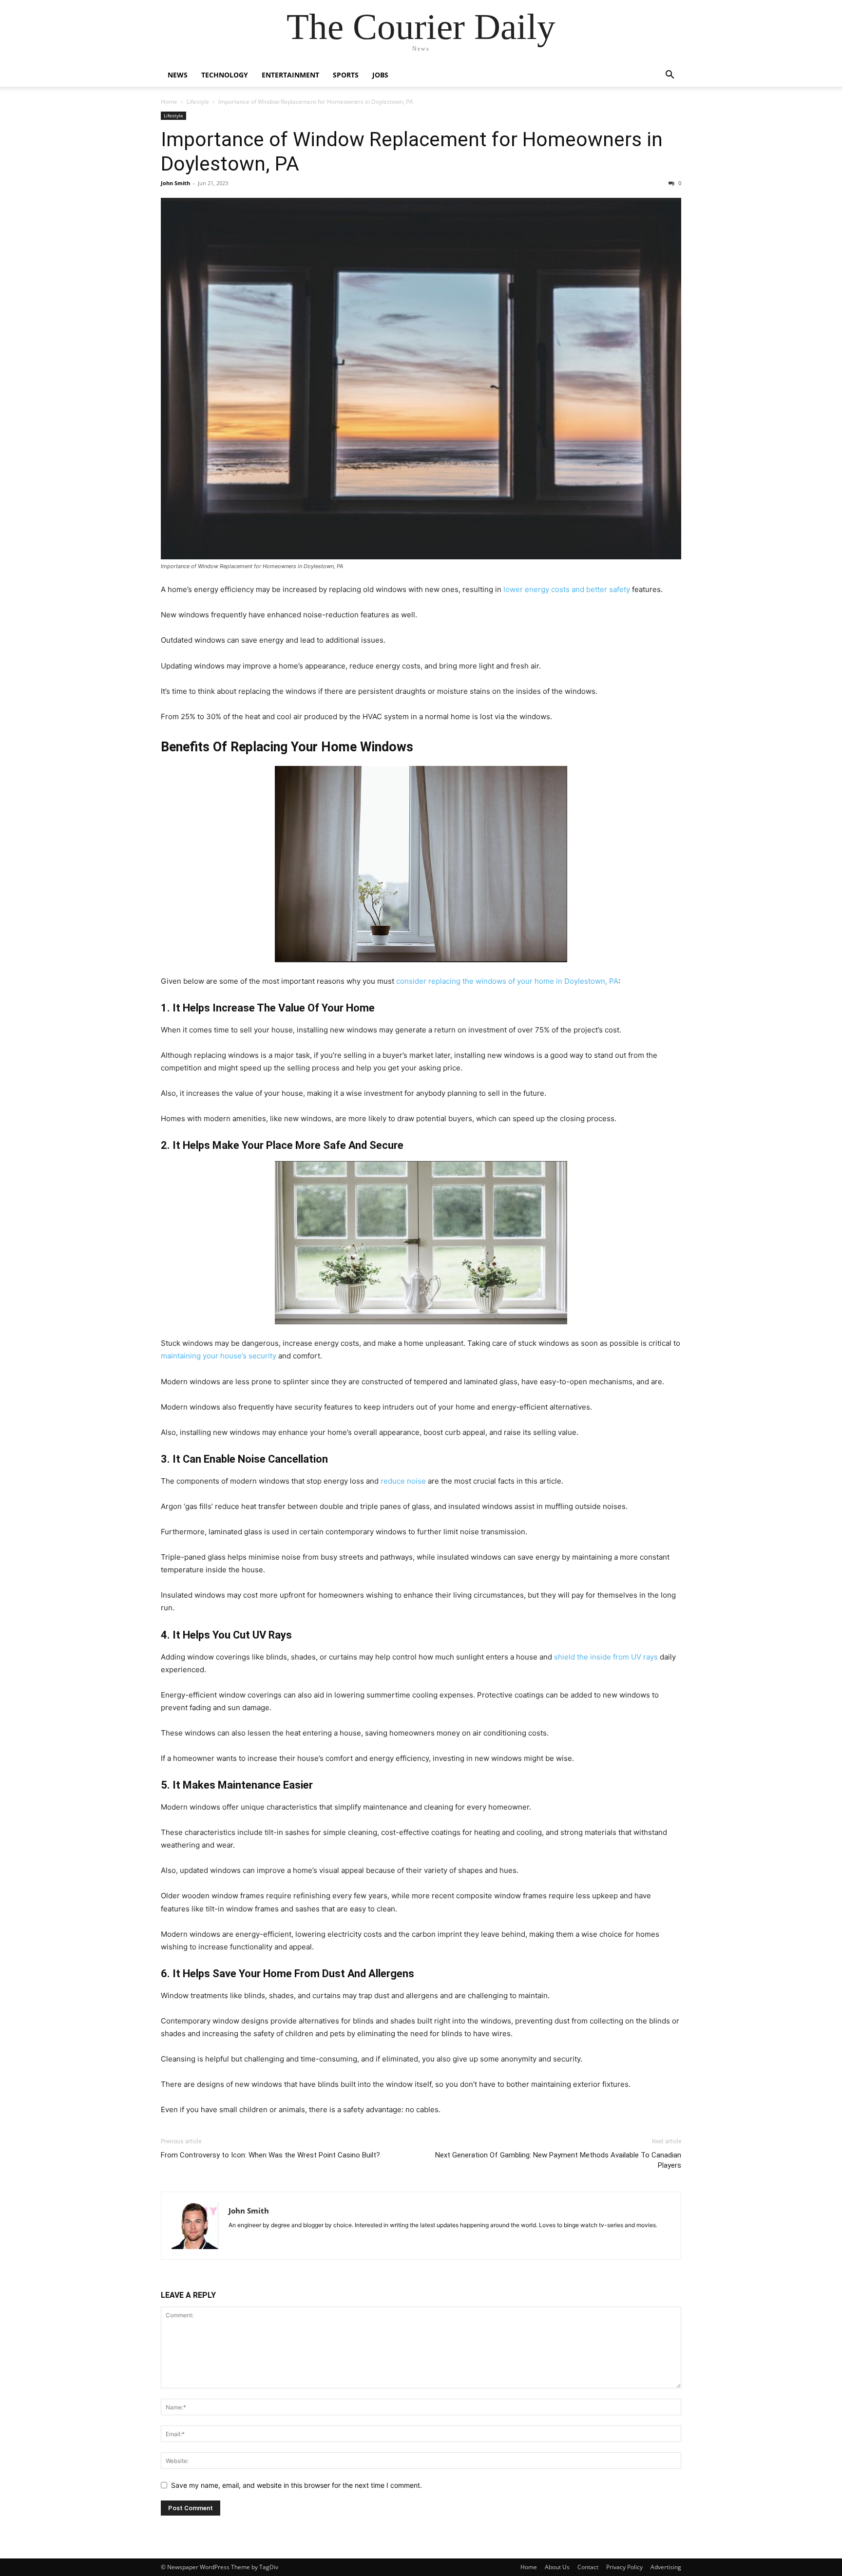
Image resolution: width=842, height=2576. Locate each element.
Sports (346, 75)
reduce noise (403, 1481)
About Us (557, 2567)
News (178, 75)
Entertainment (290, 75)
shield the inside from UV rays (606, 1657)
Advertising (666, 2567)
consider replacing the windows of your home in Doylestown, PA (507, 981)
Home (169, 102)
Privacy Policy (624, 2567)
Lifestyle (198, 102)
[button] (670, 76)
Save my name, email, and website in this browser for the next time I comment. (297, 2485)
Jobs (380, 75)
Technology (225, 75)
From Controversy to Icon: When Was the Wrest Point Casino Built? (270, 2155)
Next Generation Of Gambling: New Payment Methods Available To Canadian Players (558, 2160)
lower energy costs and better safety (567, 589)
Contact (588, 2567)
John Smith (175, 183)
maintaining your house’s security (219, 1356)
